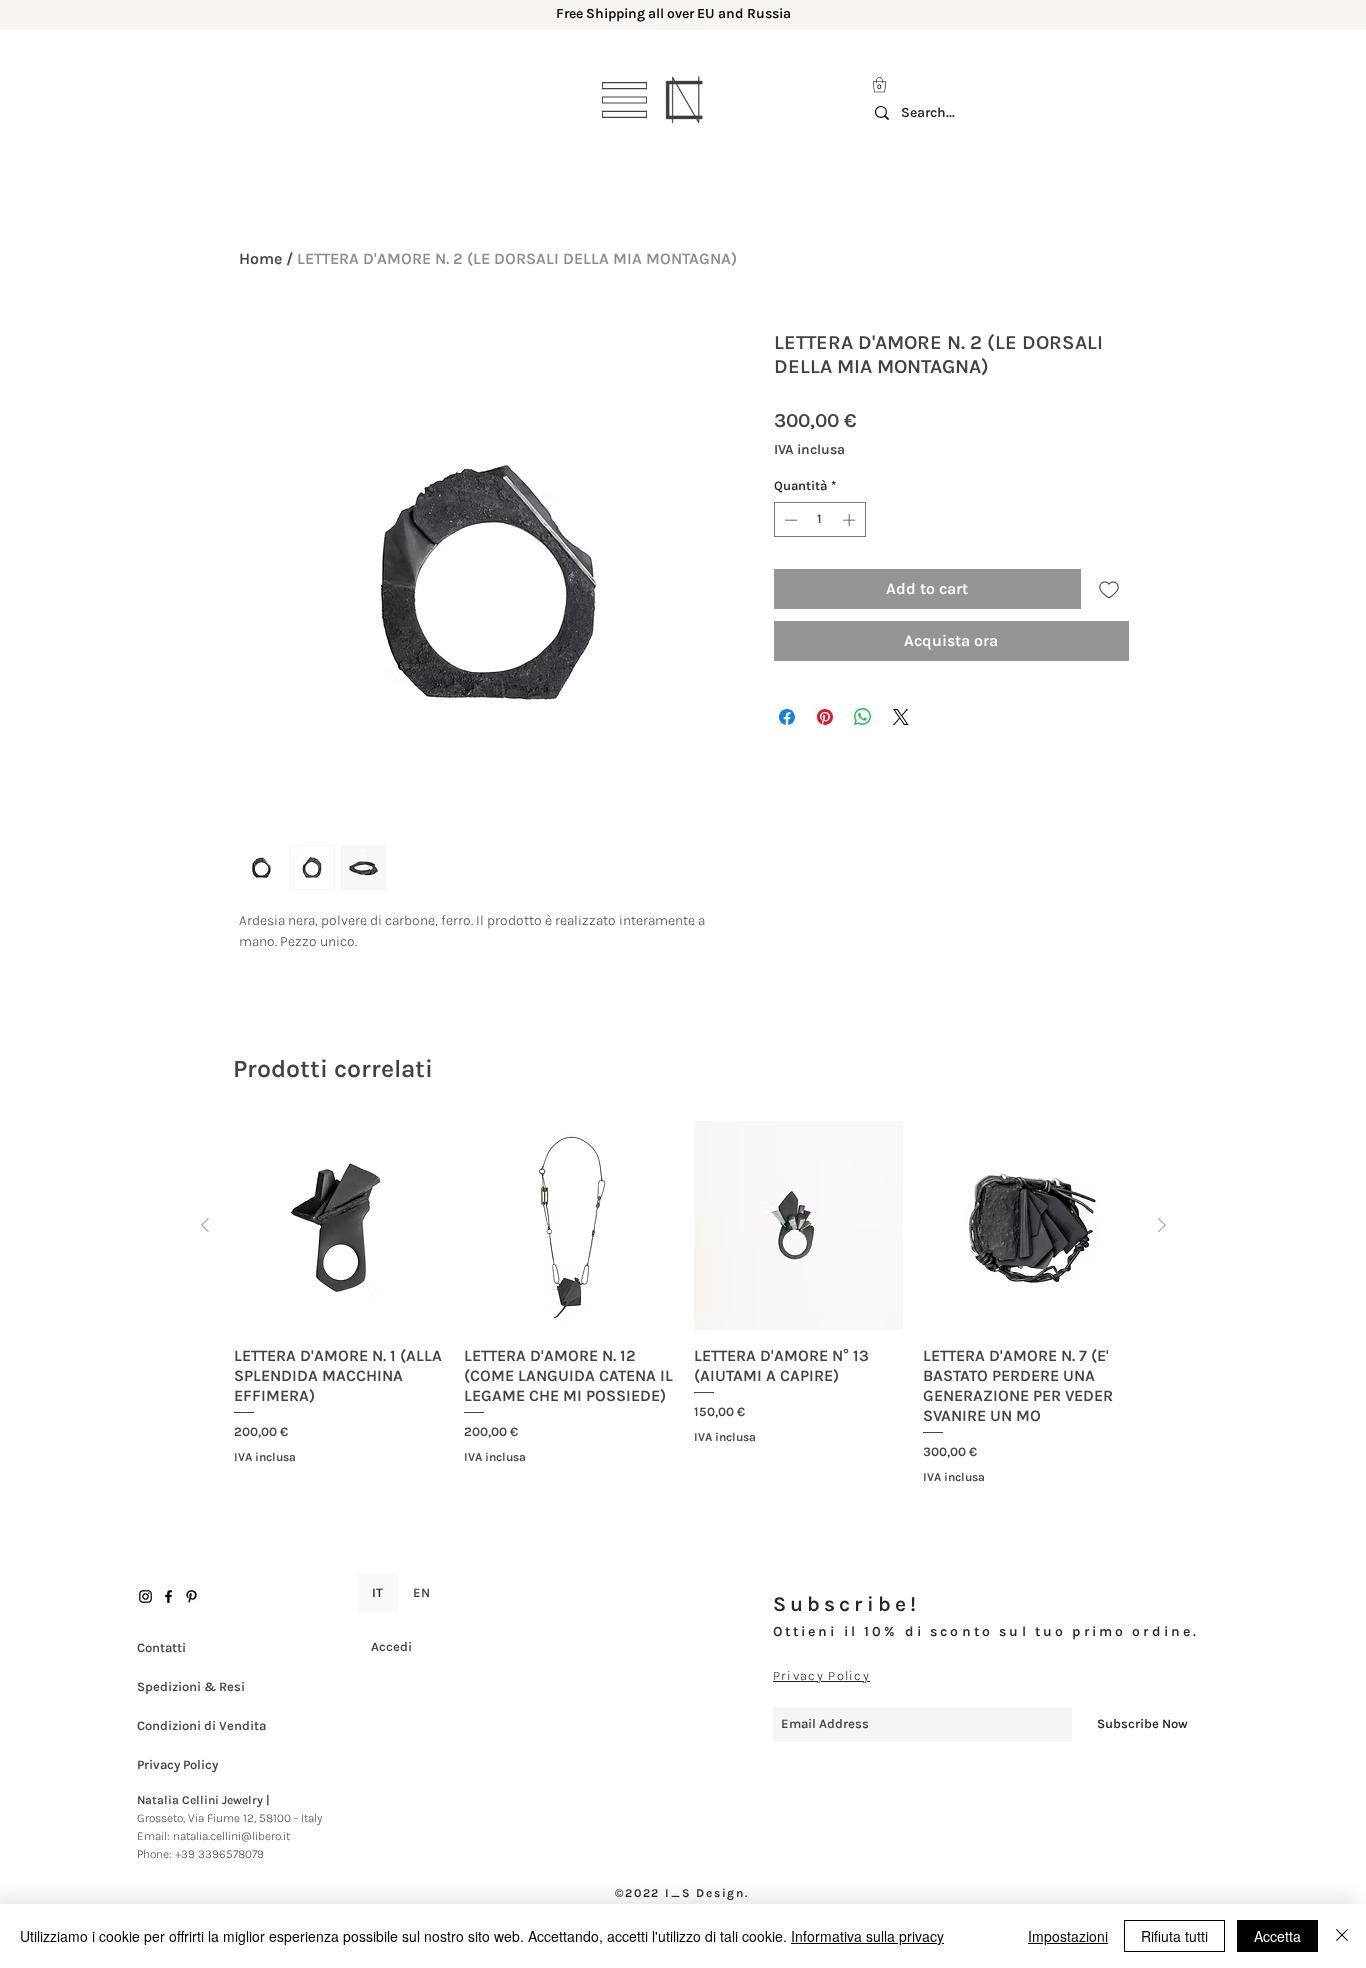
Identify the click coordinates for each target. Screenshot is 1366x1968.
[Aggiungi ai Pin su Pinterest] (825, 717)
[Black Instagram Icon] (145, 1596)
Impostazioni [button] (1068, 1936)
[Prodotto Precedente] (205, 1225)
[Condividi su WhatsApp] (863, 717)
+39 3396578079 (219, 1854)
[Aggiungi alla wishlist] (1109, 589)
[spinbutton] (819, 520)
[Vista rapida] (339, 1226)
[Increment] (851, 520)
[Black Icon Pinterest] (191, 1596)
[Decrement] (789, 520)
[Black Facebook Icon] (168, 1596)
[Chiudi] (1342, 1936)
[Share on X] (901, 717)
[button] (624, 100)
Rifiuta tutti (1174, 1936)
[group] (683, 1303)
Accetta (1277, 1936)
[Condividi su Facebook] (787, 717)
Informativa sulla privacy (867, 1936)
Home (260, 258)
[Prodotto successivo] (1162, 1225)
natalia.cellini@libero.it (231, 1836)
